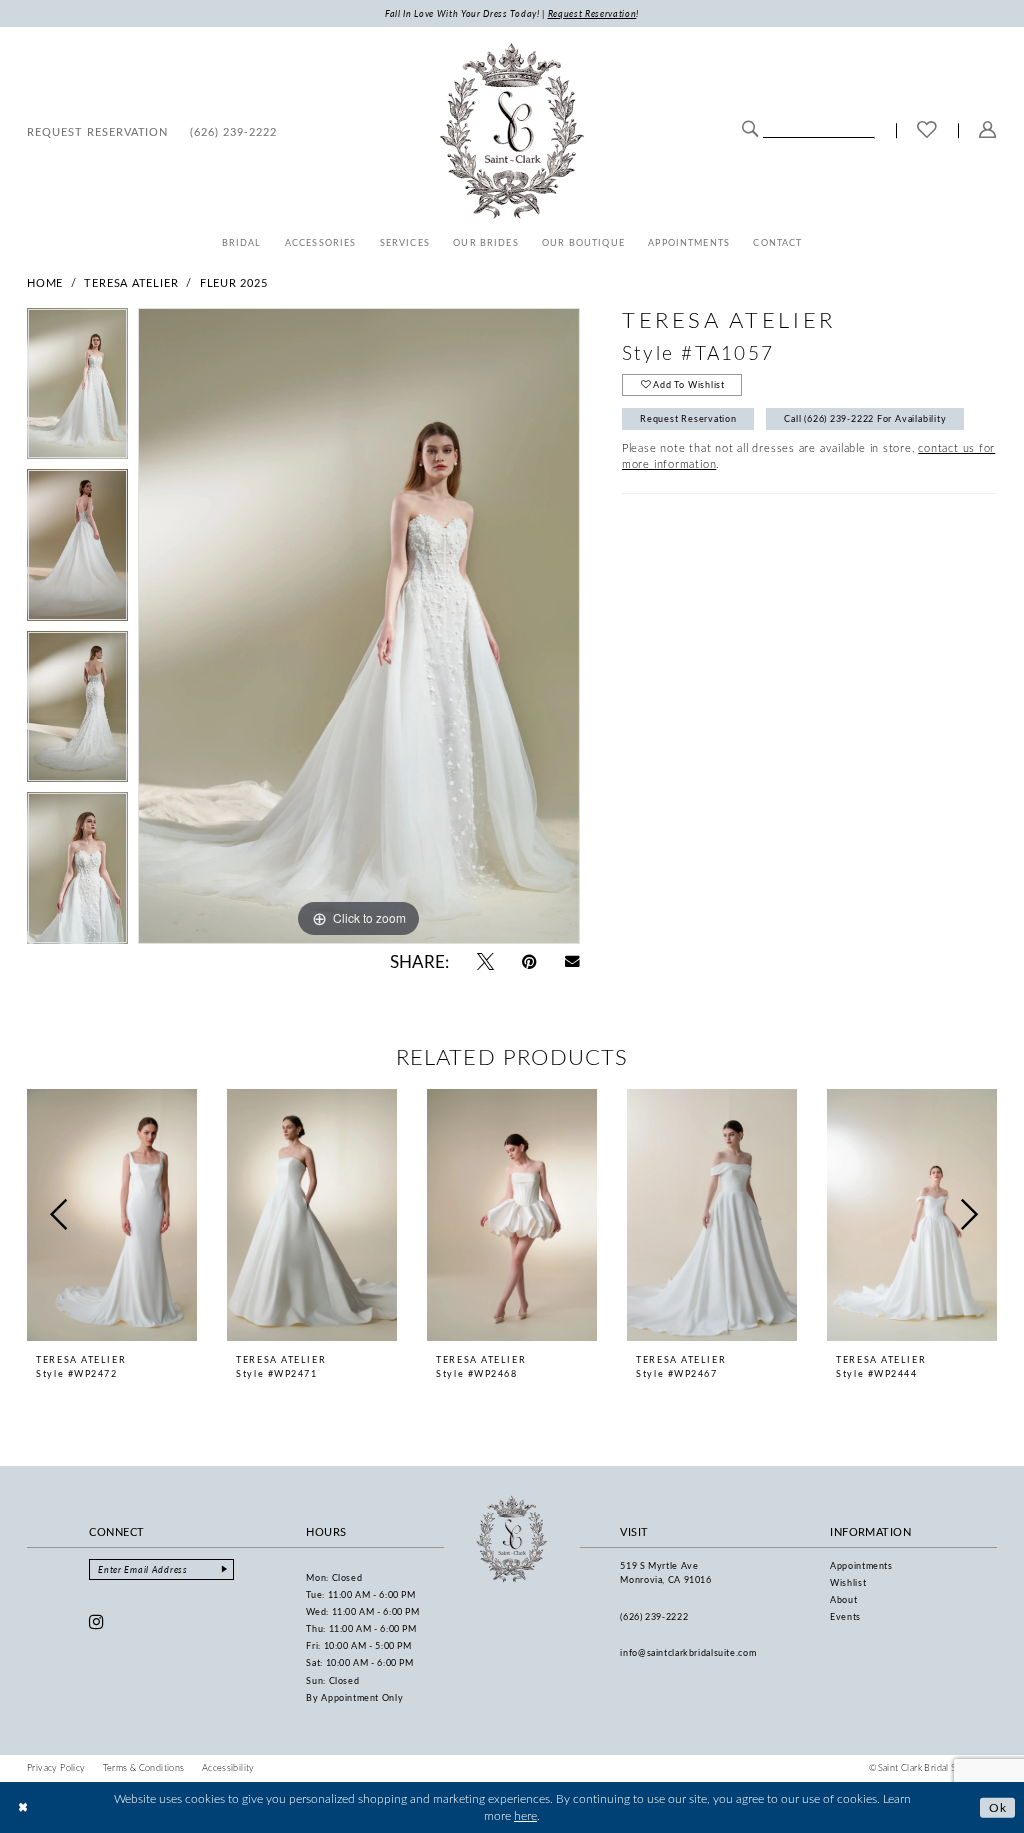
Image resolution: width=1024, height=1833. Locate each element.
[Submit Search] (750, 129)
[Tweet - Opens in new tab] (485, 961)
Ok (998, 1806)
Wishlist (848, 1582)
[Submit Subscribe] (224, 1569)
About (843, 1599)
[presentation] (112, 1215)
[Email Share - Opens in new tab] (572, 961)
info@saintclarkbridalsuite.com (688, 1652)
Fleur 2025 (234, 282)
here (525, 1815)
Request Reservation (688, 418)
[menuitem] (97, 131)
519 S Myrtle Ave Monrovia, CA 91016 (665, 1572)
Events (845, 1616)
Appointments (861, 1565)
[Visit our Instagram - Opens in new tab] (97, 1621)
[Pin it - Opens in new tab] (529, 961)
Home (45, 282)
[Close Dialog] (23, 1807)
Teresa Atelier (131, 282)
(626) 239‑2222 (654, 1616)
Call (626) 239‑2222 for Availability (865, 418)
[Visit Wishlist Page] (927, 131)
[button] (988, 131)
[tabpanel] (77, 389)
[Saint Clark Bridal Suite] (512, 131)
